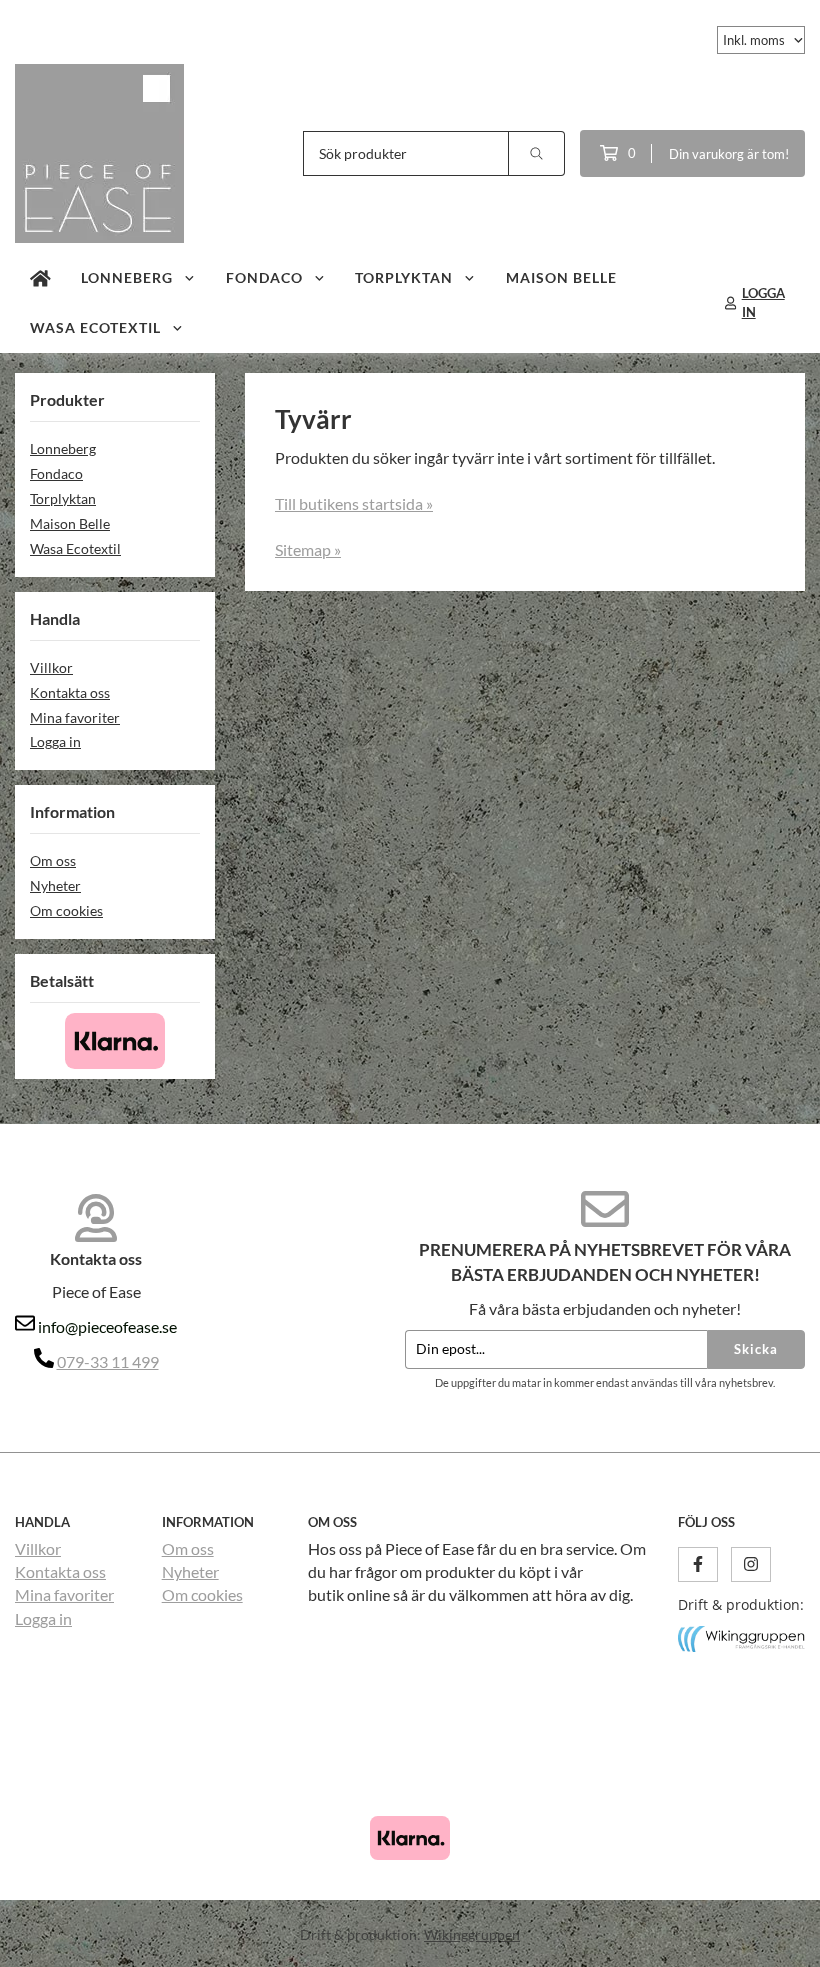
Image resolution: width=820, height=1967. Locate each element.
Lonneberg (127, 277)
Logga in (55, 741)
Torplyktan (404, 277)
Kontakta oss (70, 692)
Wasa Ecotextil (95, 327)
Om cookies (66, 910)
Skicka (756, 1349)
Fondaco (264, 277)
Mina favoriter (75, 717)
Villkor (51, 667)
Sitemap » (308, 549)
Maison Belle (561, 277)
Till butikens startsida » (354, 503)
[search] (537, 153)
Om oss (53, 860)
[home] (40, 278)
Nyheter (55, 885)
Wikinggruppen (472, 1934)
